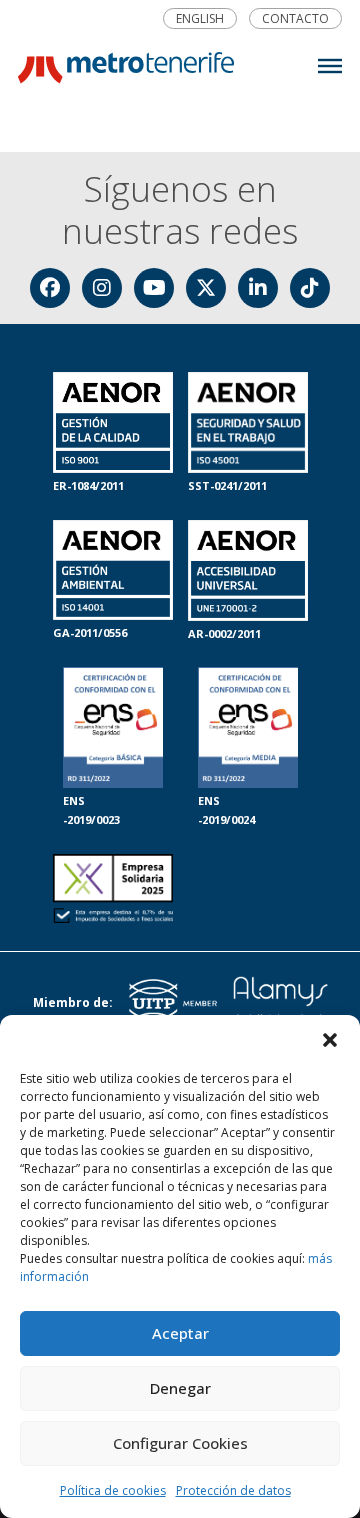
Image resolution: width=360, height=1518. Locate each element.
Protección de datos (233, 1490)
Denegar (180, 1388)
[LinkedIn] (258, 288)
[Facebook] (50, 288)
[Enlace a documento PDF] (113, 890)
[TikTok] (310, 288)
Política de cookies (113, 1490)
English (200, 19)
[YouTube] (154, 288)
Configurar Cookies (180, 1443)
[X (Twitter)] (206, 288)
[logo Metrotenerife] (126, 72)
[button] (330, 1040)
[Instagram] (102, 288)
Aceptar (180, 1333)
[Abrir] (330, 66)
